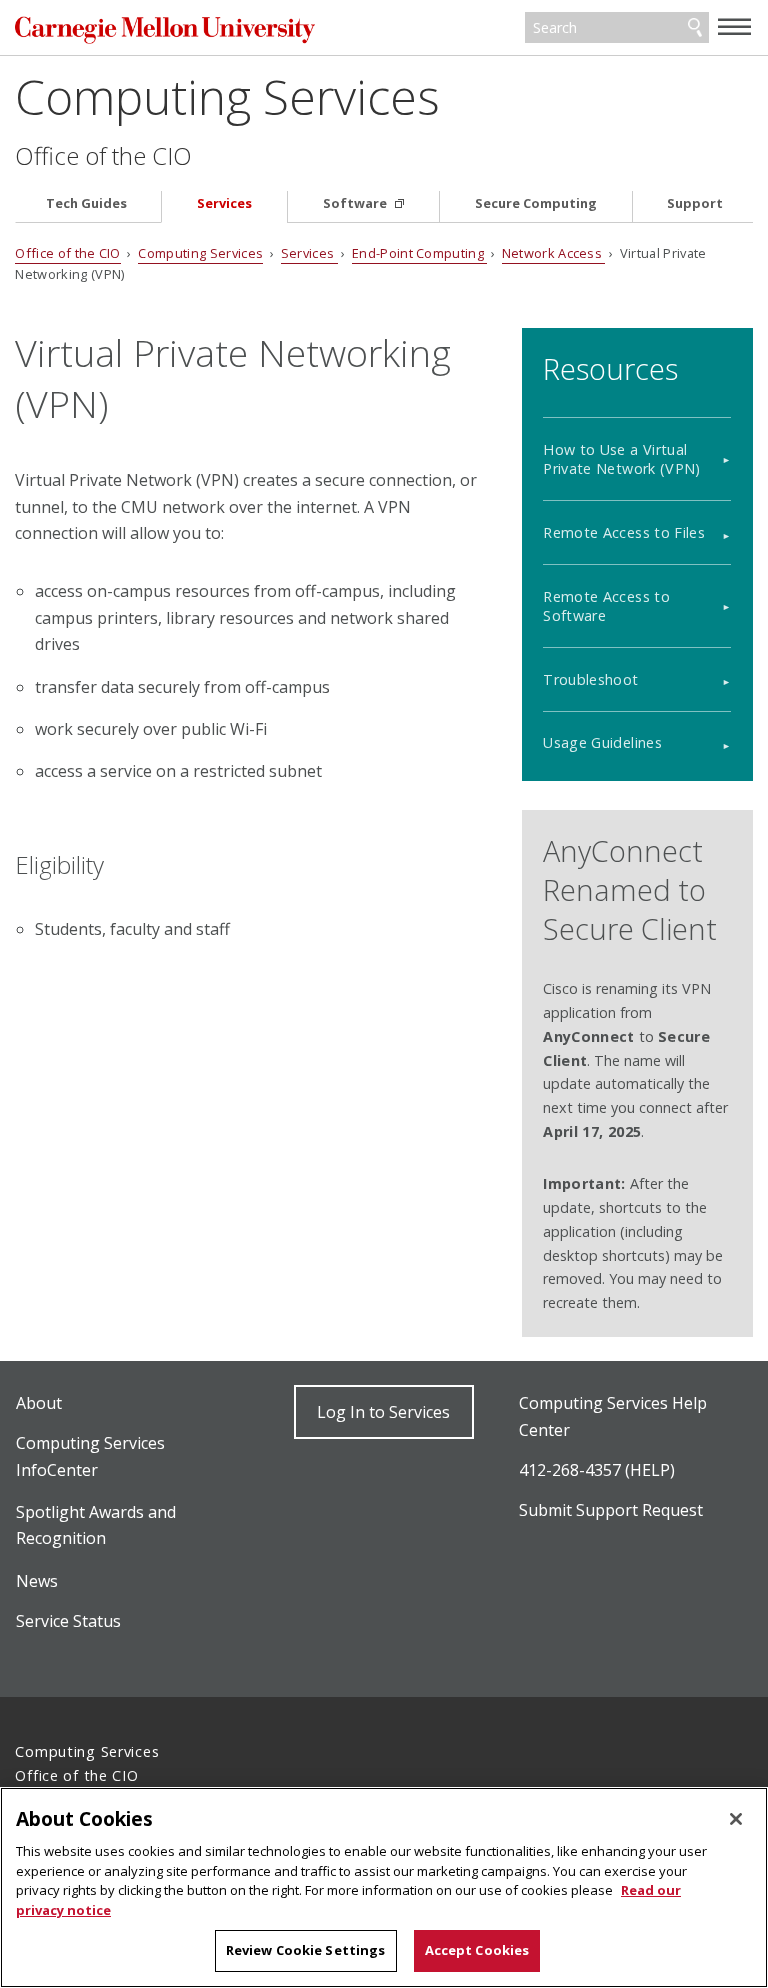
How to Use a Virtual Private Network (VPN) (622, 459)
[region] (384, 1887)
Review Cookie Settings (306, 1950)
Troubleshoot (590, 679)
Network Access (554, 253)
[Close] (736, 1819)
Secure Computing (536, 203)
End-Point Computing (419, 253)
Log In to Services (383, 1412)
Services (224, 203)
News (37, 1581)
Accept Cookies (477, 1950)
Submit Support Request (611, 1510)
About (39, 1403)
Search (695, 28)
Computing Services (227, 96)
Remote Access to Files (624, 532)
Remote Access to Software (606, 606)
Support (695, 203)
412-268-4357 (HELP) (597, 1470)
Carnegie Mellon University (165, 29)
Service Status (68, 1621)
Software (356, 203)
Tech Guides (86, 203)
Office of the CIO (103, 156)
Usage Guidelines (602, 742)
